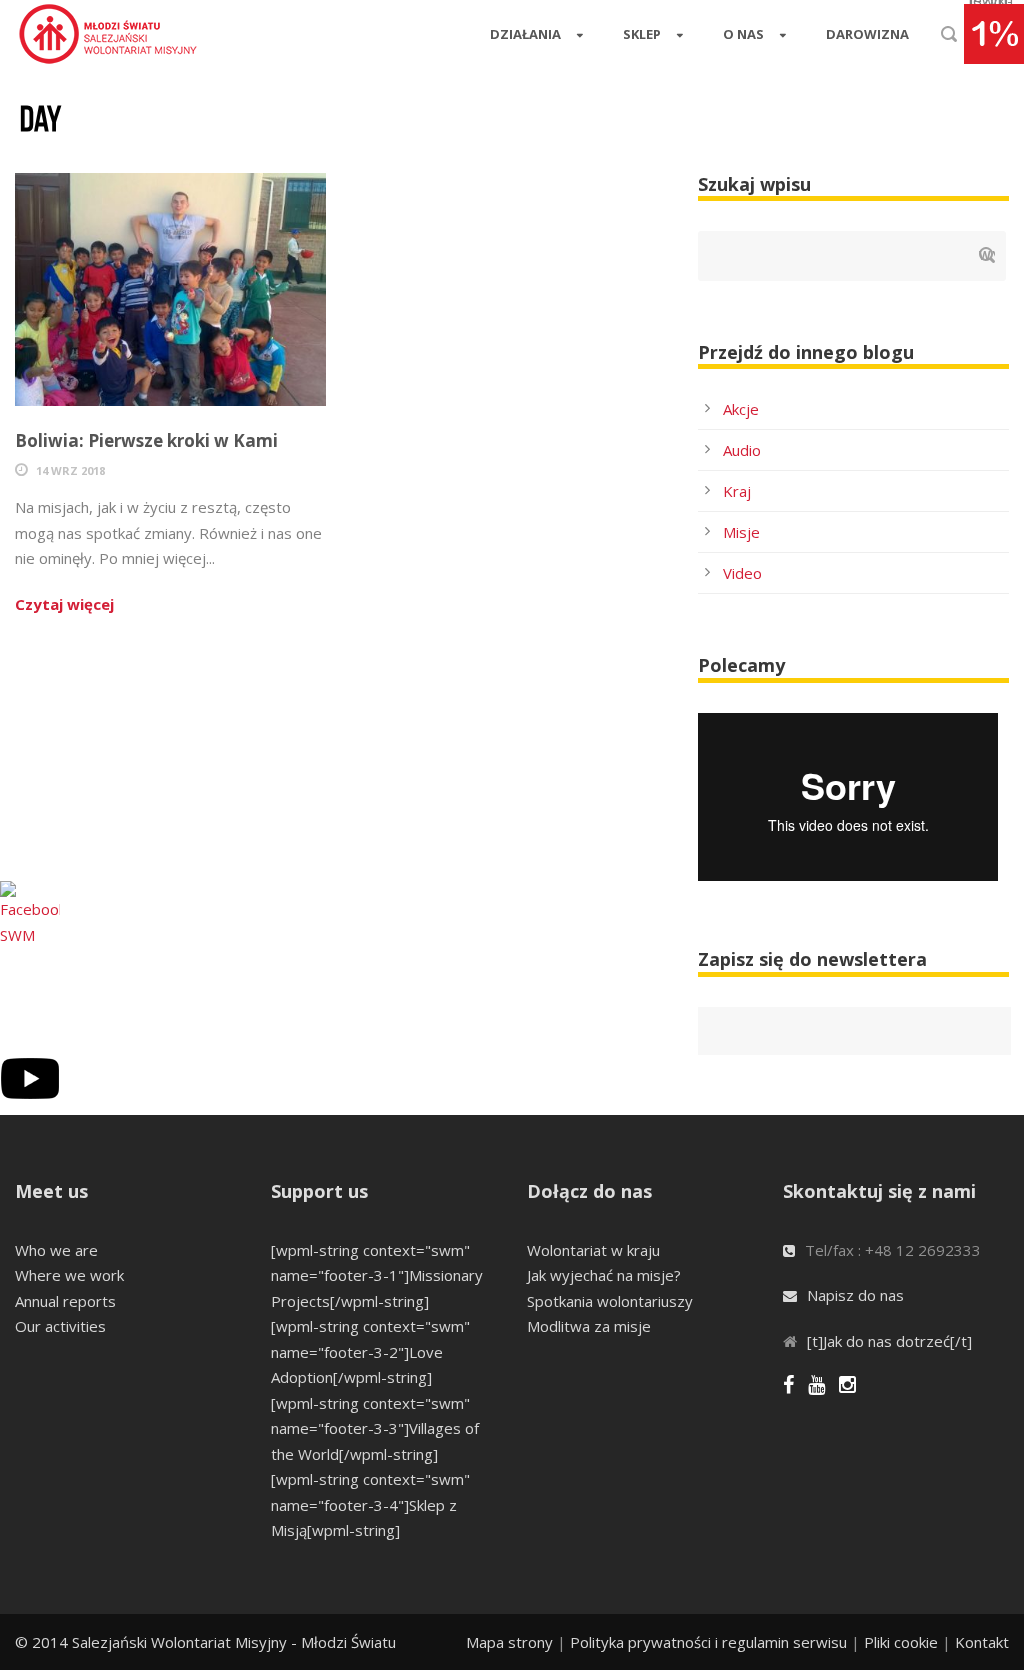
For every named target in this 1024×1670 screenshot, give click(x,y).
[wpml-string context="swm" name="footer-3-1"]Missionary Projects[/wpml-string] (377, 1275)
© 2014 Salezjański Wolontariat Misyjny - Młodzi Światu (205, 1642)
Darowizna (867, 34)
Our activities (60, 1326)
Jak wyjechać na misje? (604, 1275)
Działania (525, 34)
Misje (741, 532)
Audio (742, 450)
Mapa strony (509, 1642)
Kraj (737, 491)
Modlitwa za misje (589, 1326)
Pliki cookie (901, 1642)
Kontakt (982, 1642)
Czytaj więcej (64, 604)
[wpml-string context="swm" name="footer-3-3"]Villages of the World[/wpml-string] (375, 1428)
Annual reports (65, 1301)
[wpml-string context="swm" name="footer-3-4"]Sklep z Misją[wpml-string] (370, 1504)
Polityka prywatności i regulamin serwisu (708, 1642)
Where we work (69, 1275)
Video (742, 573)
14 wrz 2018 (70, 470)
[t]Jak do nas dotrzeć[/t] (889, 1341)
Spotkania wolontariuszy (610, 1301)
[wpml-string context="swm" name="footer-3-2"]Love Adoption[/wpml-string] (370, 1351)
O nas (743, 34)
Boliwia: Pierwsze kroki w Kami (146, 440)
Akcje (741, 409)
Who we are (56, 1250)
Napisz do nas (855, 1295)
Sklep (642, 34)
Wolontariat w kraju (593, 1250)
